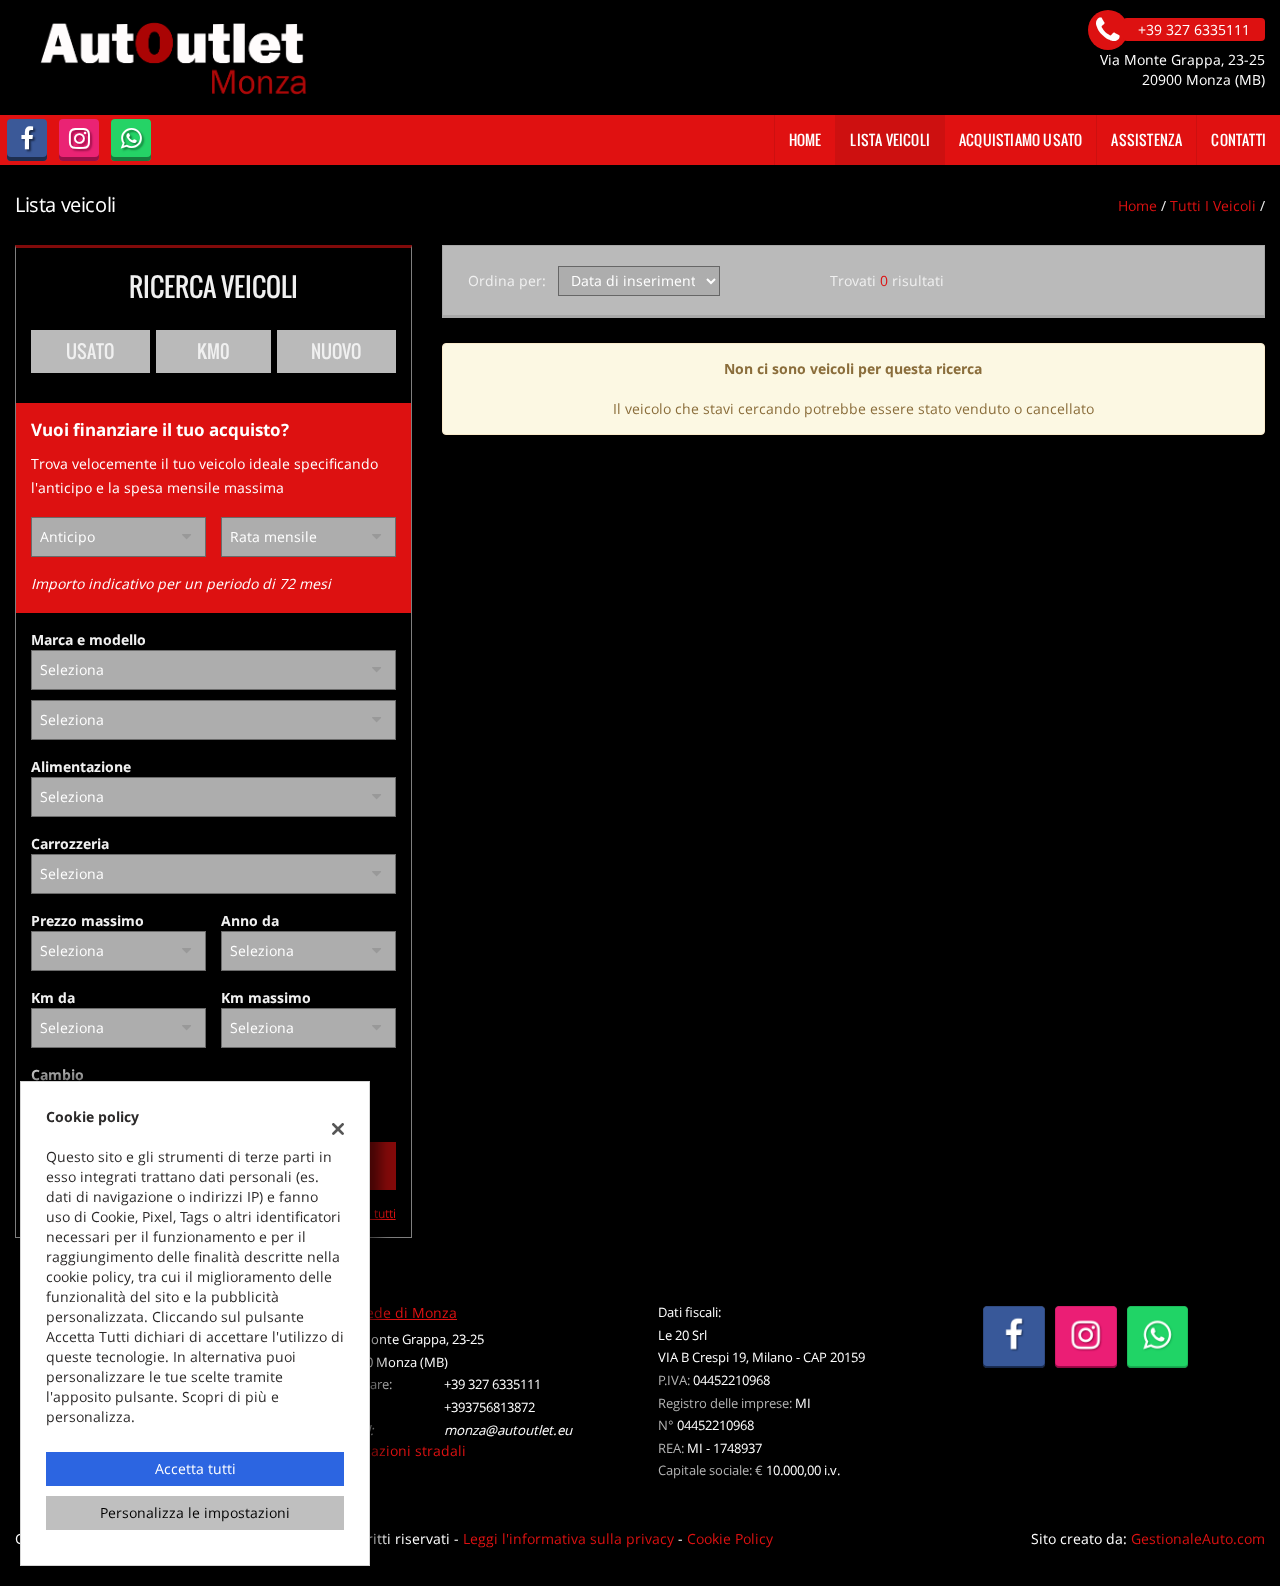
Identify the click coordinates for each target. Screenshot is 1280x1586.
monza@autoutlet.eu (508, 1430)
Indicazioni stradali (402, 1450)
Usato (90, 351)
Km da (53, 997)
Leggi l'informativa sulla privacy (568, 1538)
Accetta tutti (195, 1468)
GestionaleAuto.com (1198, 1538)
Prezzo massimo (87, 920)
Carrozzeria (70, 843)
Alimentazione (81, 766)
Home (805, 139)
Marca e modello (88, 639)
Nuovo (336, 351)
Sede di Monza (407, 1312)
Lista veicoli (890, 139)
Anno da (250, 920)
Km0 (213, 351)
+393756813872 (489, 1407)
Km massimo (266, 997)
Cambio (57, 1074)
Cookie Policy (730, 1538)
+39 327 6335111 (492, 1384)
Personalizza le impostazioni (195, 1512)
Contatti (1238, 139)
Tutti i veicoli (1213, 205)
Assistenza (1146, 139)
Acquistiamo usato (1020, 139)
